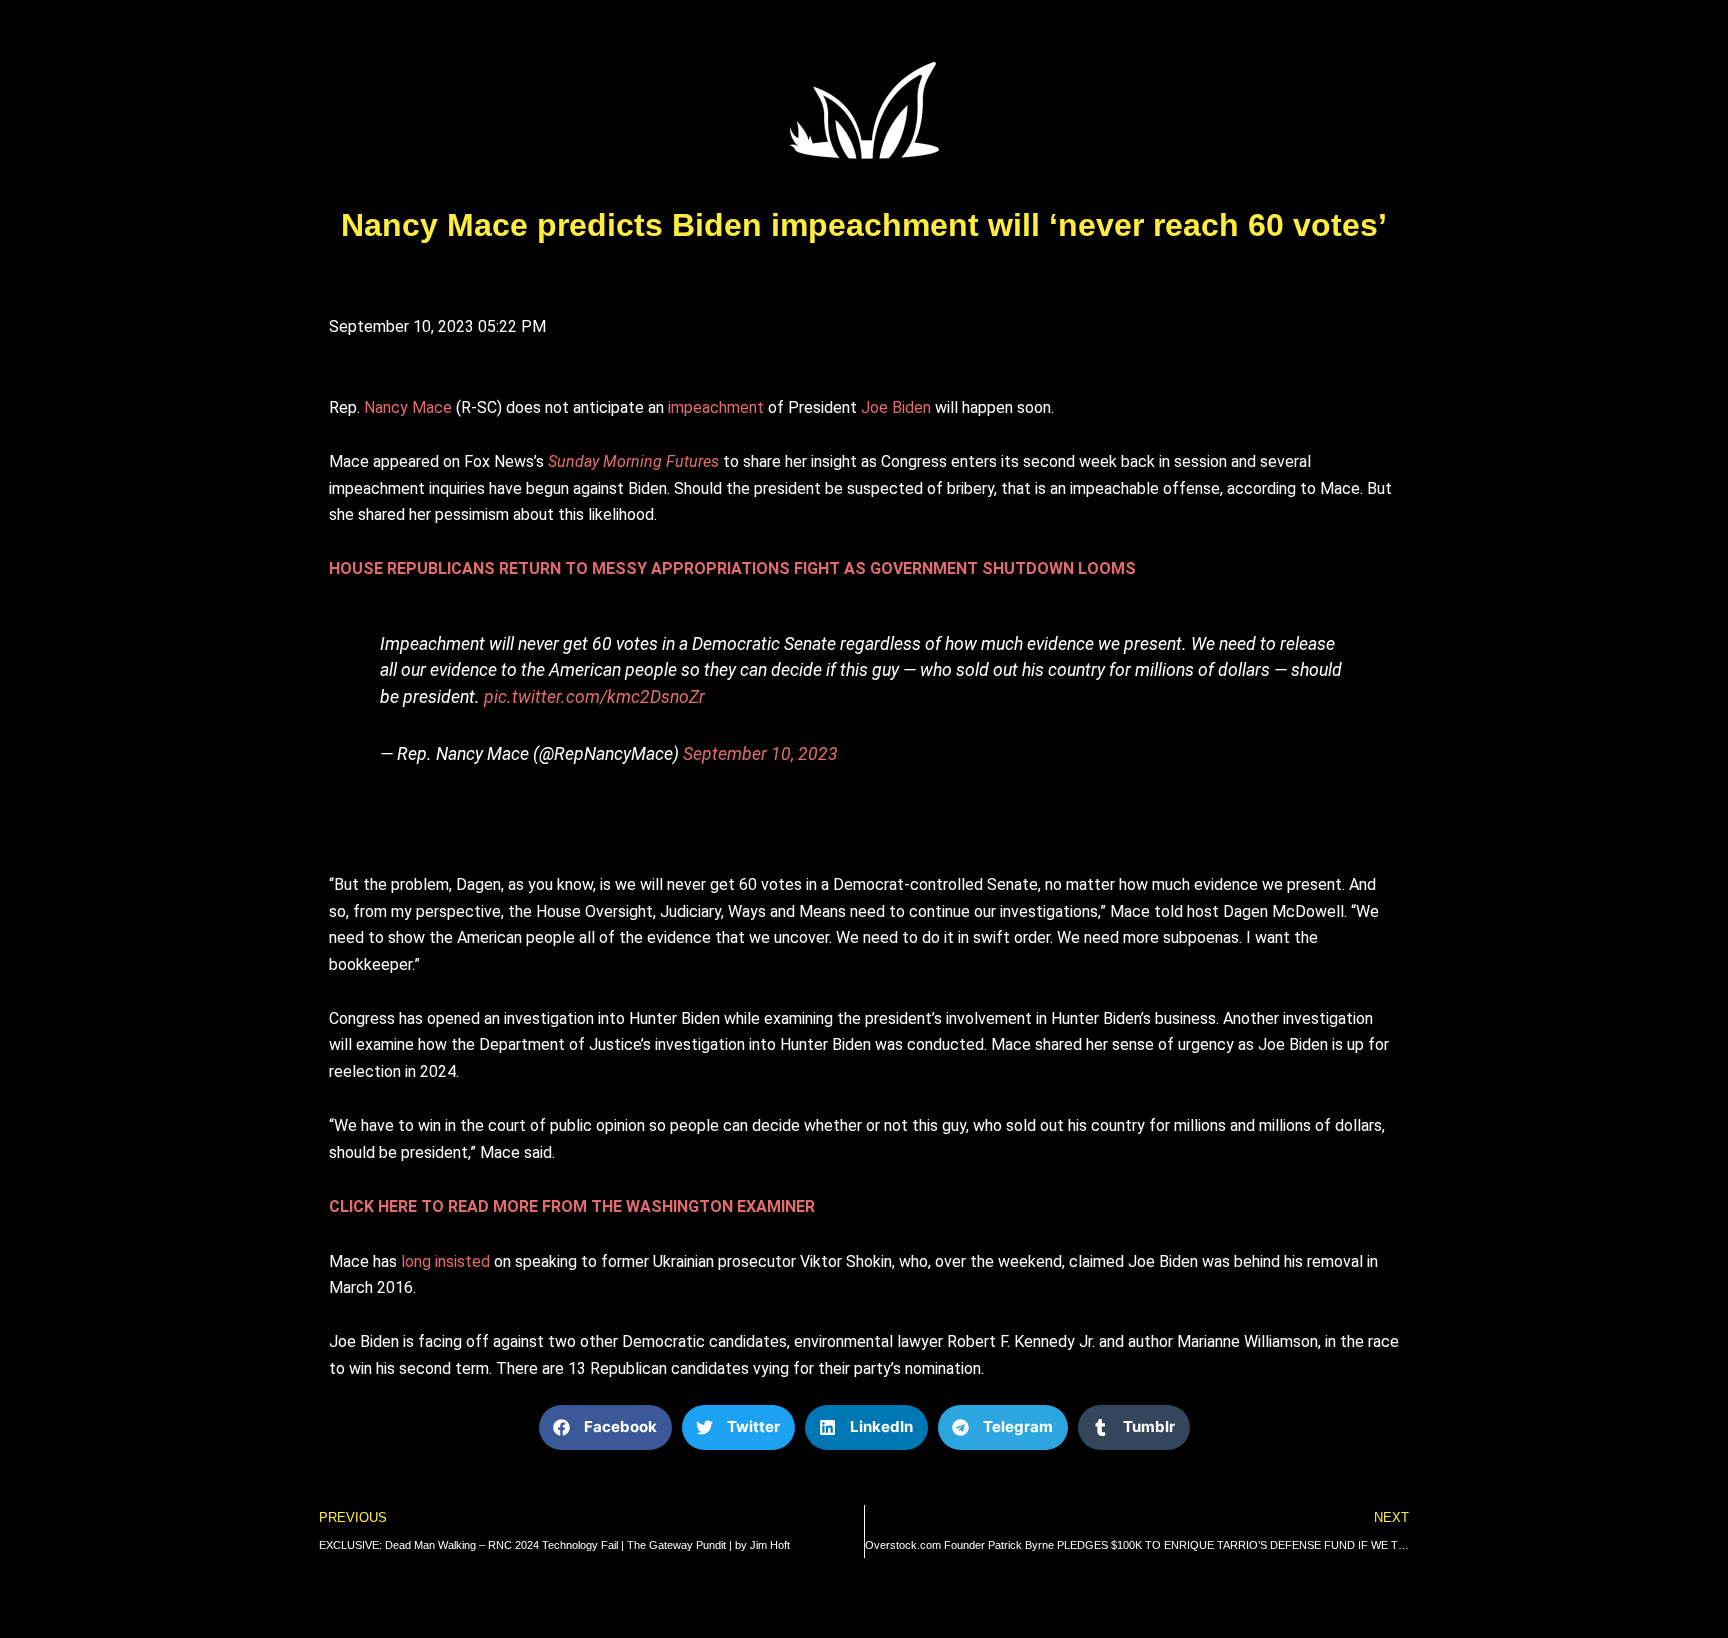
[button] (605, 1427)
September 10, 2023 (760, 754)
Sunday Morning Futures (633, 461)
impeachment (716, 407)
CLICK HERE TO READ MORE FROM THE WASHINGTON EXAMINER (572, 1206)
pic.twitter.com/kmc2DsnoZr (594, 697)
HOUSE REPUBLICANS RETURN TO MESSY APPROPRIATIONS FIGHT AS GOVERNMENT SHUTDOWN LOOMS (732, 568)
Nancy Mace (408, 407)
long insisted (445, 1261)
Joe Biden (898, 407)
